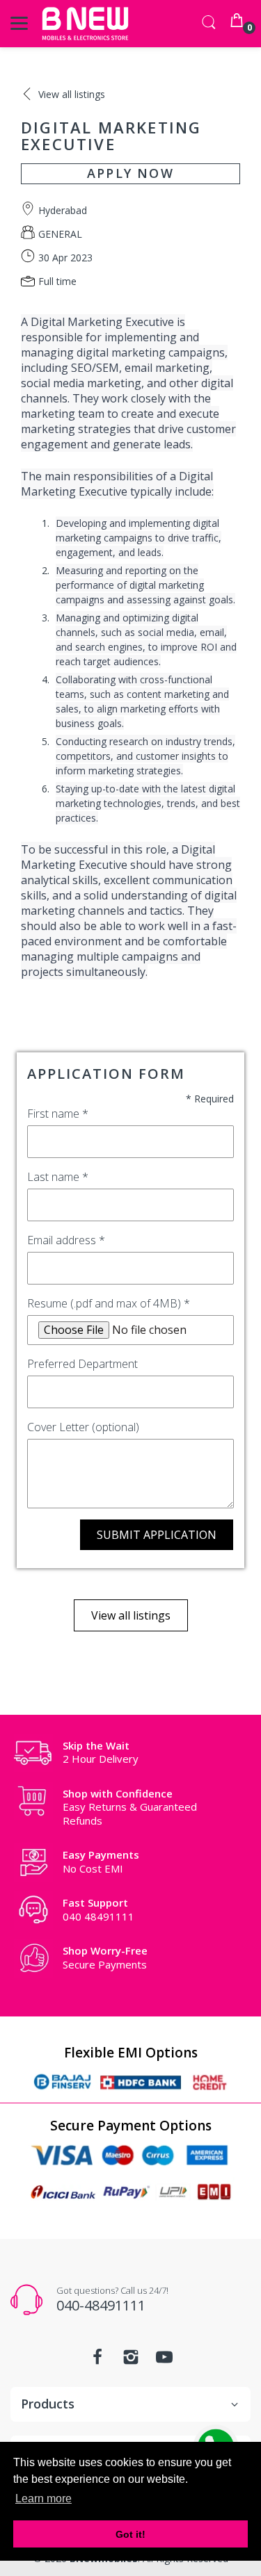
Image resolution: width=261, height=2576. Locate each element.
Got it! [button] (130, 2534)
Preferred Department (82, 1364)
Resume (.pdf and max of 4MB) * (109, 1303)
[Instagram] (131, 2361)
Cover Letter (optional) (83, 1427)
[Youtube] (164, 2361)
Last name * (58, 1177)
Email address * (66, 1240)
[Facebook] (97, 2361)
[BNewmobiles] (85, 24)
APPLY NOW (130, 173)
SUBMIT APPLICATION (157, 1535)
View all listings (131, 1615)
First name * (58, 1114)
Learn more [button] (43, 2498)
